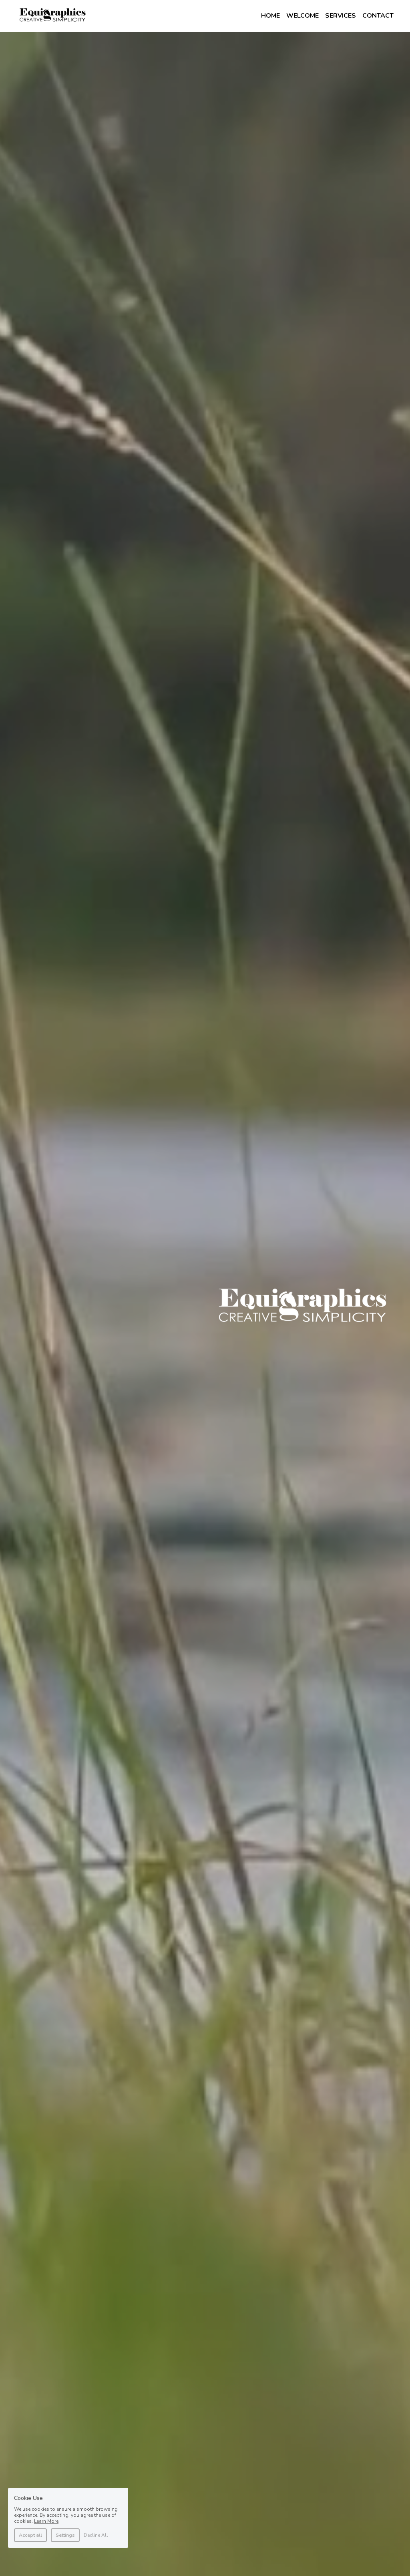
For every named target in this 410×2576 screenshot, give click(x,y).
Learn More (46, 2521)
